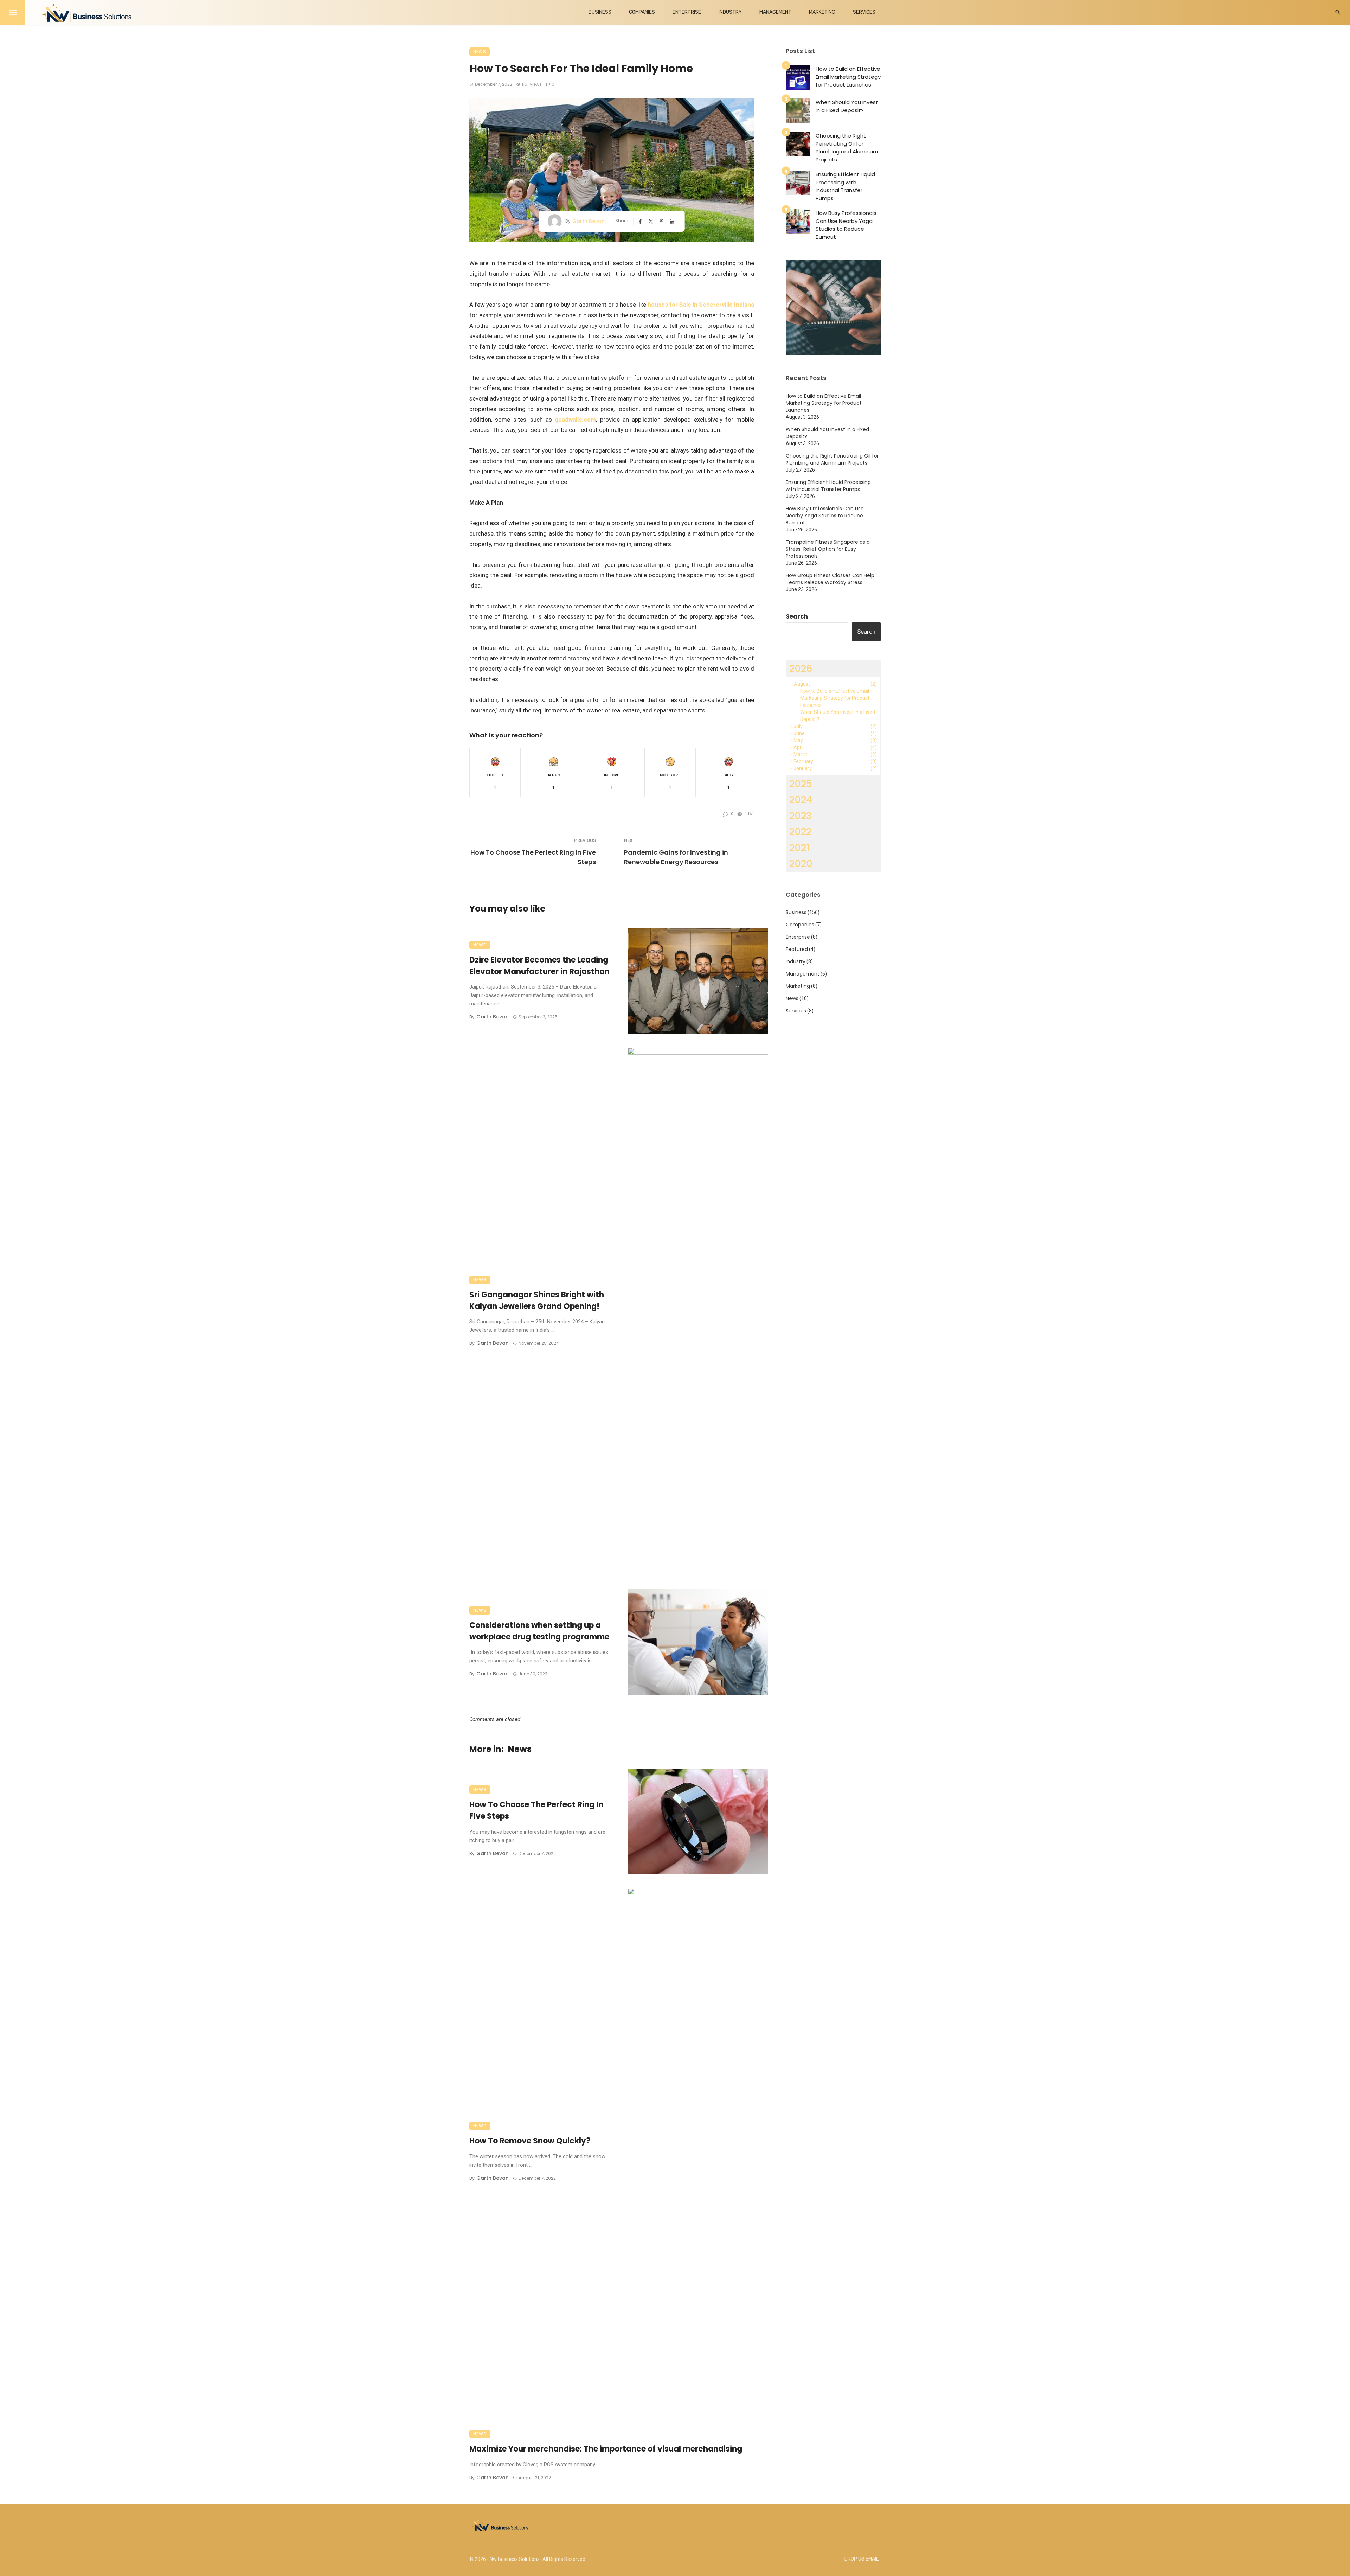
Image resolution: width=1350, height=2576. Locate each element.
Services (864, 12)
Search (797, 616)
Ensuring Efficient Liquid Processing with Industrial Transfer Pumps (845, 186)
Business (600, 12)
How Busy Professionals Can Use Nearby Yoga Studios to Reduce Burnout (846, 225)
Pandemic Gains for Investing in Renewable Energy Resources (676, 857)
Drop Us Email (862, 2559)
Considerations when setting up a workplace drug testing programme (539, 1631)
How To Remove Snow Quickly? (530, 2141)
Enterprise (687, 12)
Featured (797, 949)
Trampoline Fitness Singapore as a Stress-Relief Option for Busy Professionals (828, 549)
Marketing (822, 12)
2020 (801, 864)
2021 (799, 848)
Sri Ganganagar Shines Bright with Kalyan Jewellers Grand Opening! (537, 1300)
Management (775, 12)
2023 (801, 816)
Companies (642, 12)
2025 (801, 784)
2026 (801, 668)
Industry (730, 12)
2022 (800, 832)
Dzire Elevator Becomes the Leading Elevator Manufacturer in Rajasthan (539, 966)
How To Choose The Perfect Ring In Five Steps (533, 857)
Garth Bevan (589, 221)
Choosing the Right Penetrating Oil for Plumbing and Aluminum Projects (847, 148)
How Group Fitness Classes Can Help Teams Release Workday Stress (830, 579)
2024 (801, 800)
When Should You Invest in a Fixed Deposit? (847, 106)
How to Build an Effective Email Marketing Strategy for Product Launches (848, 77)
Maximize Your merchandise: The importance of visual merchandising (606, 2449)
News (480, 52)
